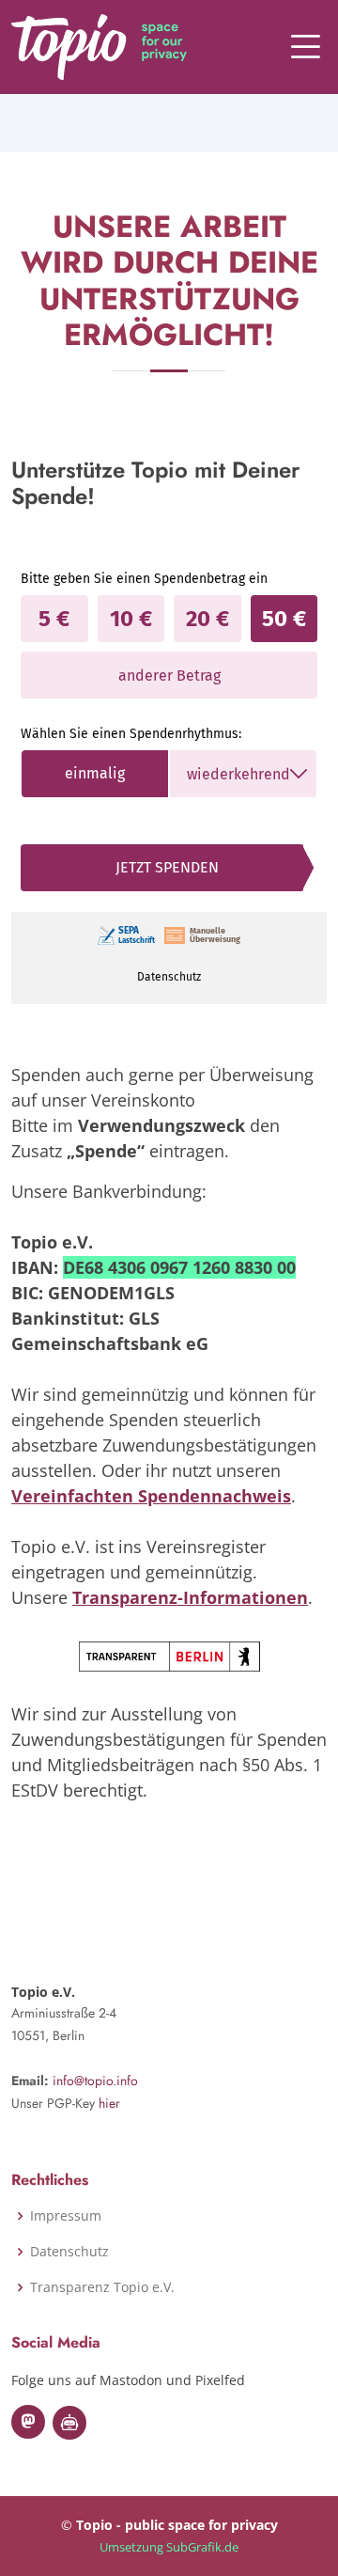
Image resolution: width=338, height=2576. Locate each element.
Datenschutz (69, 2252)
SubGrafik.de (202, 2547)
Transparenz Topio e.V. (102, 2287)
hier (109, 2103)
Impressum (66, 2216)
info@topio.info (95, 2081)
